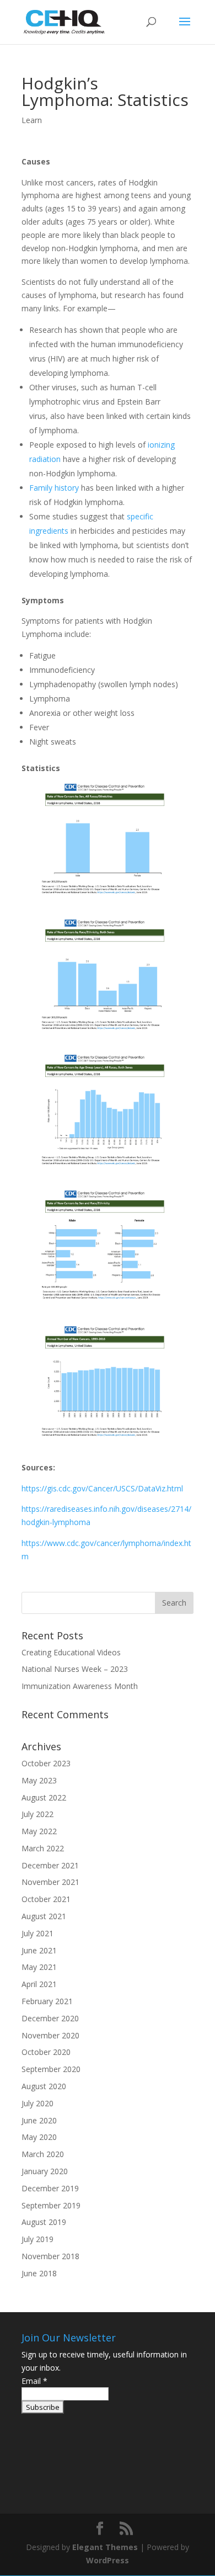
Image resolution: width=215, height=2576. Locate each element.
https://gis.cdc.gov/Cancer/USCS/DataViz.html (102, 1488)
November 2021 (50, 1882)
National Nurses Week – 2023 (75, 1669)
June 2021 (39, 1950)
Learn (32, 120)
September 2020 (51, 2069)
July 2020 (37, 2103)
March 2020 (43, 2154)
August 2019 (44, 2222)
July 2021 (37, 1933)
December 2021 (50, 1865)
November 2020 (50, 2035)
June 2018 (39, 2273)
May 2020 (39, 2137)
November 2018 (50, 2256)
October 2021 (46, 1899)
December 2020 (50, 2018)
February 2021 (47, 2001)
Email (34, 2381)
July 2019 (37, 2239)
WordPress (108, 2560)
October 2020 (46, 2052)
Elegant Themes (105, 2547)
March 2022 (43, 1848)
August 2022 (44, 1797)
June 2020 (39, 2120)
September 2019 (51, 2205)
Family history (54, 488)
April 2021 (39, 1984)
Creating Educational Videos (71, 1652)
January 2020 (45, 2171)
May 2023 (39, 1780)
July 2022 (37, 1814)
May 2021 (39, 1967)
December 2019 (50, 2188)
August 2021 (44, 1916)
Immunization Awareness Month (80, 1686)
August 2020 (44, 2086)
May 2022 (39, 1831)
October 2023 (46, 1763)
